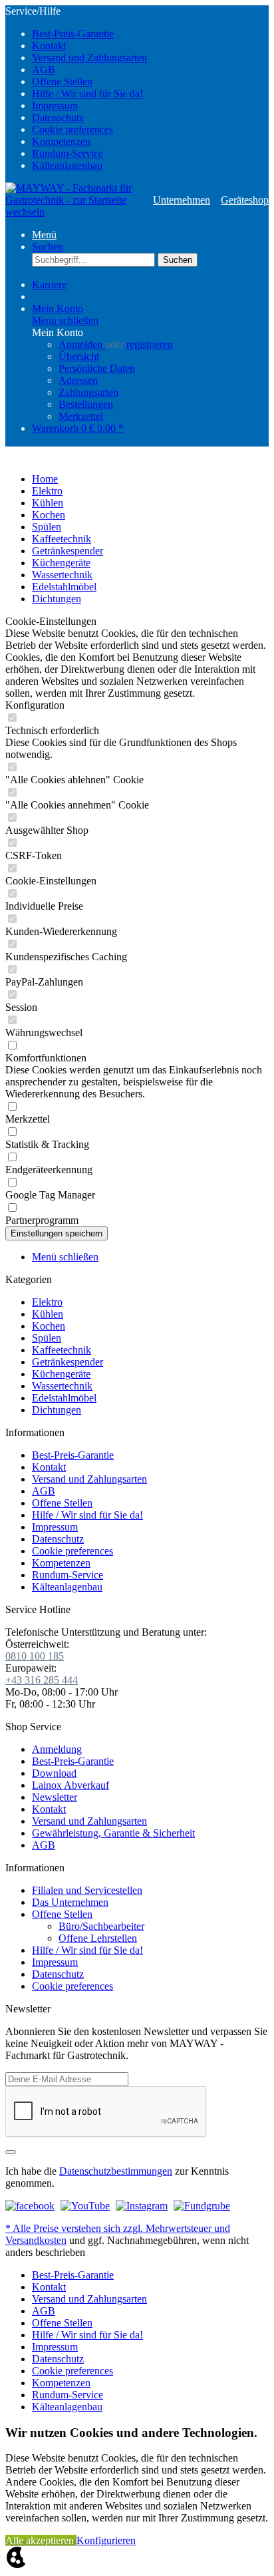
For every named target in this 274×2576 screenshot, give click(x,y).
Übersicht (79, 356)
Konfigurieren (106, 2540)
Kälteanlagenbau (67, 165)
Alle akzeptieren (41, 2540)
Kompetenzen (61, 141)
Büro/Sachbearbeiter (101, 1926)
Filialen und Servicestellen (87, 1890)
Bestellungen (86, 404)
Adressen (78, 380)
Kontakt (49, 46)
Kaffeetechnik (62, 1350)
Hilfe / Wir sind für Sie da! (87, 93)
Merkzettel (81, 416)
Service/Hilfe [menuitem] (76, 88)
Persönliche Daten (97, 368)
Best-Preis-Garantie (73, 34)
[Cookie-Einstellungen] (16, 2564)
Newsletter (55, 1797)
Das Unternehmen (70, 1902)
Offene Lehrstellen (98, 1938)
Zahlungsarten (88, 392)
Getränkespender (68, 1362)
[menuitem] (150, 34)
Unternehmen (182, 200)
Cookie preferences (72, 129)
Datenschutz (58, 117)
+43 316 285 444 (42, 1680)
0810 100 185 (35, 1656)
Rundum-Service (68, 153)
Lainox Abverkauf (70, 1785)
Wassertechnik (62, 1386)
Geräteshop (245, 200)
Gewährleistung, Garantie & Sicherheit (113, 1833)
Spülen (47, 1338)
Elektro (47, 1302)
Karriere (49, 284)
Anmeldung (57, 1749)
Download (54, 1773)
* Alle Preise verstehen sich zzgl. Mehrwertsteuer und (118, 2228)
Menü (44, 235)
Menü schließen (65, 320)
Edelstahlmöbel (64, 1398)
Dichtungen (57, 1410)
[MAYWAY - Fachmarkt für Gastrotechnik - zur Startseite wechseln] (74, 200)
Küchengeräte (61, 1374)
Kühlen (48, 1314)
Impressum (55, 105)
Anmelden (82, 344)
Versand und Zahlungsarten (89, 58)
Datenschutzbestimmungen (116, 2171)
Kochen (49, 1326)
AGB (44, 70)
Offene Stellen (62, 82)
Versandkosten (36, 2240)
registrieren (150, 344)
